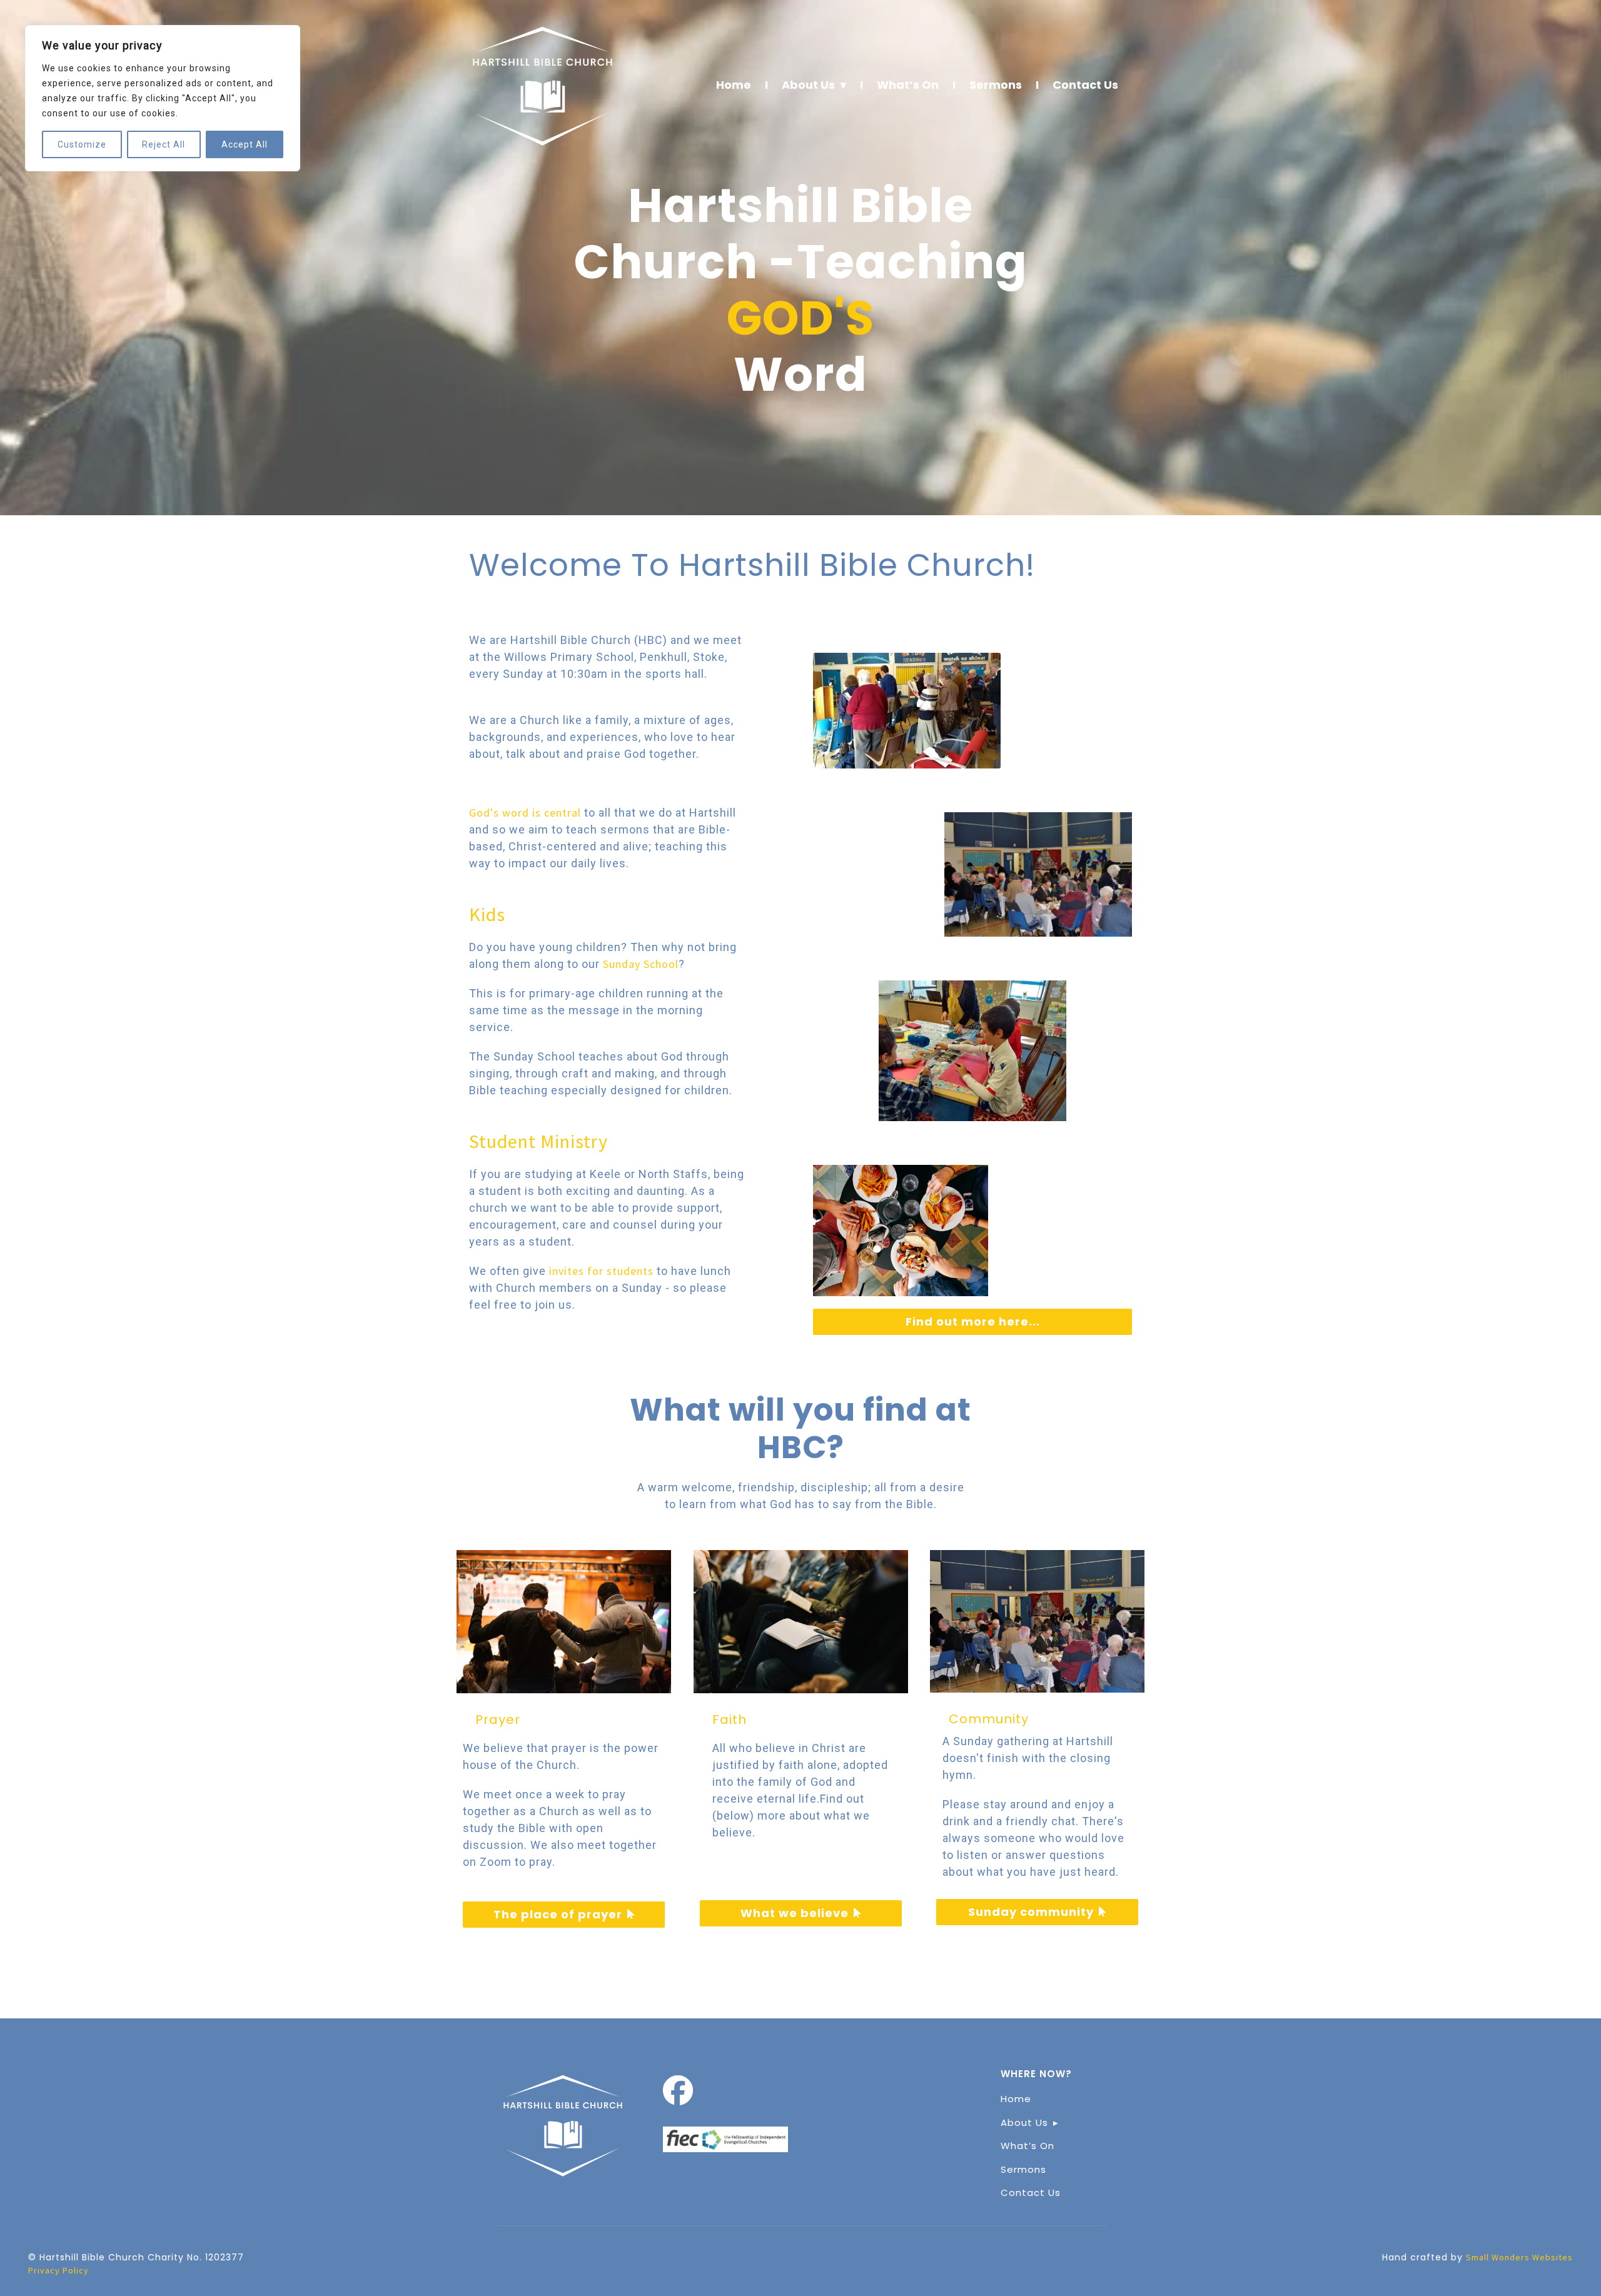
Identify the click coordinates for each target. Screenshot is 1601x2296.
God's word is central (525, 813)
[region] (163, 98)
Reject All (164, 144)
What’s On (908, 85)
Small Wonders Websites (1519, 2257)
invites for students (600, 1271)
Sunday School (641, 964)
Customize (82, 144)
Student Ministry (538, 1141)
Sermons (996, 85)
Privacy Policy (58, 2270)
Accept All (245, 144)
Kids (487, 914)
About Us (808, 85)
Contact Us (1085, 85)
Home (734, 85)
